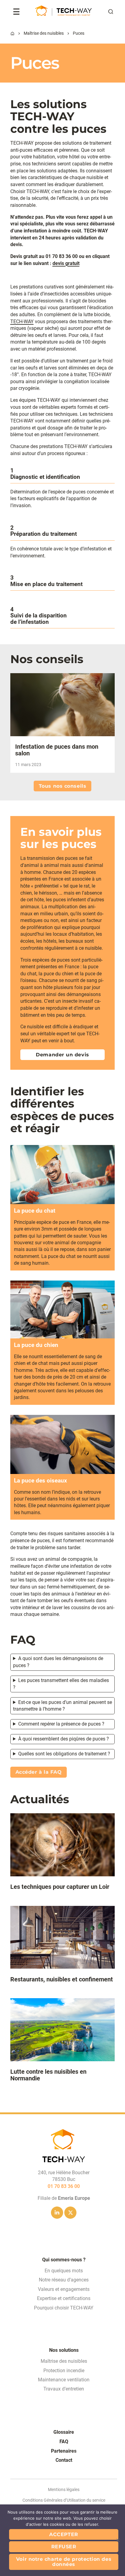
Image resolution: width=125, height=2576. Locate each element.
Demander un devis (62, 1055)
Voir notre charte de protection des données (64, 2562)
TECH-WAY (22, 322)
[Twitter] (70, 2213)
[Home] (12, 34)
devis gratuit (66, 263)
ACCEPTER (64, 2534)
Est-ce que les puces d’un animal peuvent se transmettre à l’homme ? (62, 1706)
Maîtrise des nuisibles (44, 33)
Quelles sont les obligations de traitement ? (64, 1754)
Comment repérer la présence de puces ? (61, 1724)
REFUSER (64, 2547)
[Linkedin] (57, 2213)
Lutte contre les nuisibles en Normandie (48, 2075)
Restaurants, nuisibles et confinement (62, 1979)
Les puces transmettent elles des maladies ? (61, 1684)
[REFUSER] (117, 2540)
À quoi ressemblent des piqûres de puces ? (64, 1739)
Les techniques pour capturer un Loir (60, 1887)
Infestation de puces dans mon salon (57, 750)
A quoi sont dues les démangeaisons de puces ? (58, 1662)
